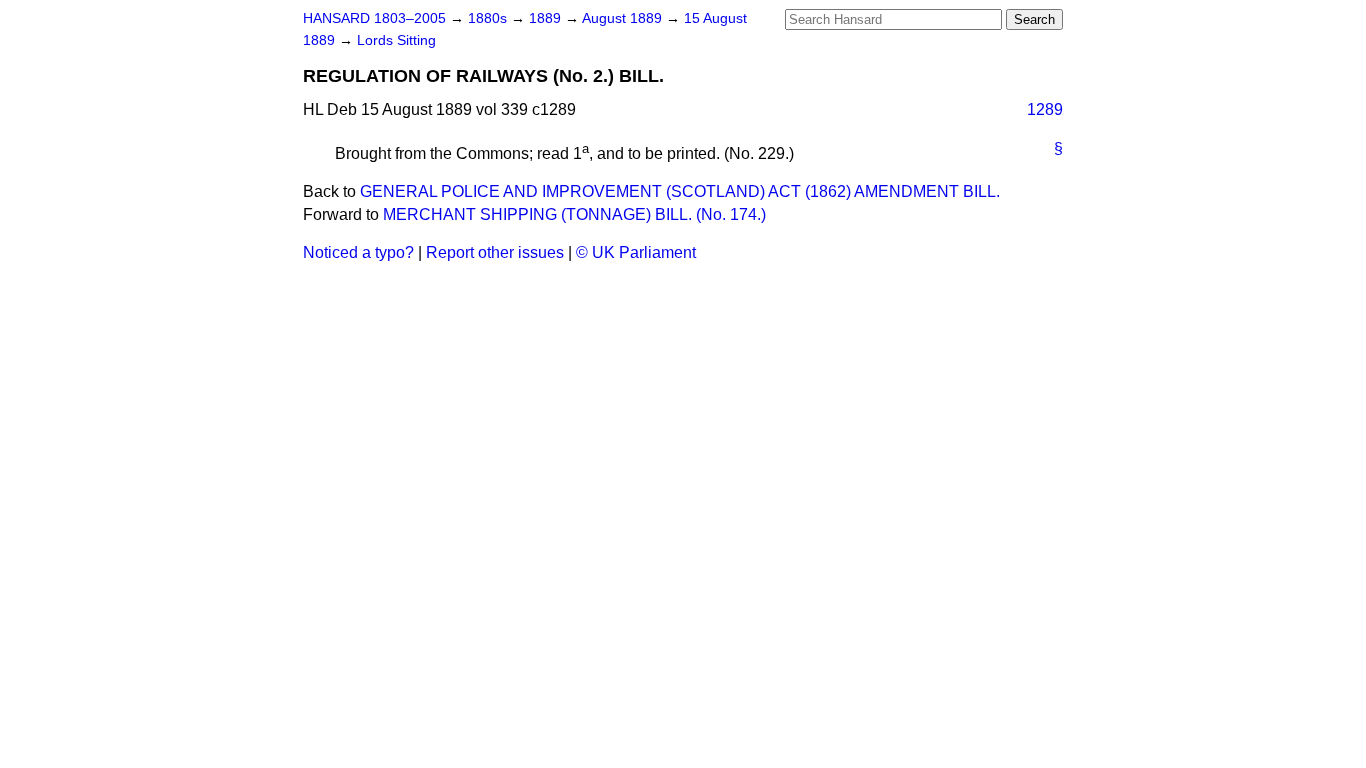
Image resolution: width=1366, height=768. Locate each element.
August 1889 (624, 18)
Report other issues (495, 252)
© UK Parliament (636, 252)
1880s (489, 18)
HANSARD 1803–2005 (374, 18)
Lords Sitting (396, 40)
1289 (1045, 109)
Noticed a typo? (358, 252)
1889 (547, 18)
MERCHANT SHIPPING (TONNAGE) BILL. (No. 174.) (574, 214)
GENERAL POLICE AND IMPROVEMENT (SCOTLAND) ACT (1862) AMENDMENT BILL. (680, 191)
